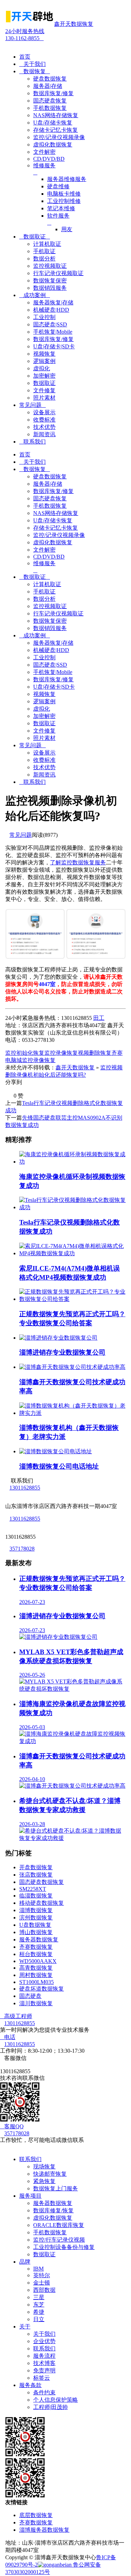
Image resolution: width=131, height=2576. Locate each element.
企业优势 (44, 2341)
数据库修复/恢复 (53, 2210)
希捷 (39, 2312)
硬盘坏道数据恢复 (42, 1989)
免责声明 (44, 2370)
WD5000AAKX (38, 1961)
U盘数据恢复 (35, 1925)
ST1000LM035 (37, 1982)
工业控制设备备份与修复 (64, 2247)
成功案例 (35, 295)
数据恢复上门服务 (56, 2188)
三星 (39, 2297)
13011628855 (25, 1488)
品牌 (25, 2262)
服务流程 (44, 2356)
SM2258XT (33, 1889)
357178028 (22, 1549)
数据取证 (35, 237)
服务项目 (30, 2196)
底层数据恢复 (36, 2515)
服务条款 (30, 2385)
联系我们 (32, 442)
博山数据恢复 (36, 1932)
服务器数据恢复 (39, 1939)
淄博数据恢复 (36, 1910)
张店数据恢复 (36, 1875)
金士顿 (42, 2283)
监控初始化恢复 (25, 1053)
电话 (8, 2037)
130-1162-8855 (25, 35)
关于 (25, 2327)
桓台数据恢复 (36, 1954)
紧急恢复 (44, 2181)
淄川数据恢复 (36, 2003)
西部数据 (44, 2290)
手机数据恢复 (50, 2232)
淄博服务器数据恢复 (44, 2530)
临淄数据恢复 (36, 1896)
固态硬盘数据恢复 (42, 1882)
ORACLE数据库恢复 (59, 2225)
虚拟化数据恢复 (53, 2218)
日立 (39, 2319)
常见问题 (32, 405)
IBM (38, 2269)
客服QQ (12, 2126)
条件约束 (44, 2392)
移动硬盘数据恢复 (42, 1903)
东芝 (39, 2305)
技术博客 (44, 2363)
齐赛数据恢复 (36, 1947)
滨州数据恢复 (36, 1918)
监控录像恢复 (61, 1053)
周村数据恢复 (36, 1975)
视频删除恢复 (95, 1053)
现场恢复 (44, 2166)
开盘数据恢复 (36, 1867)
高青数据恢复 (36, 1968)
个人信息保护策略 (56, 2400)
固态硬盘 (30, 1996)
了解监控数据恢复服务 (78, 862)
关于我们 (32, 64)
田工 (99, 1018)
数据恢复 (35, 71)
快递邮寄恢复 (50, 2174)
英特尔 (42, 2275)
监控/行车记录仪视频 (59, 2240)
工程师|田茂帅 (50, 2407)
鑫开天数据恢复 (75, 1067)
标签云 (42, 2378)
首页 (25, 57)
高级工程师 (16, 2016)
